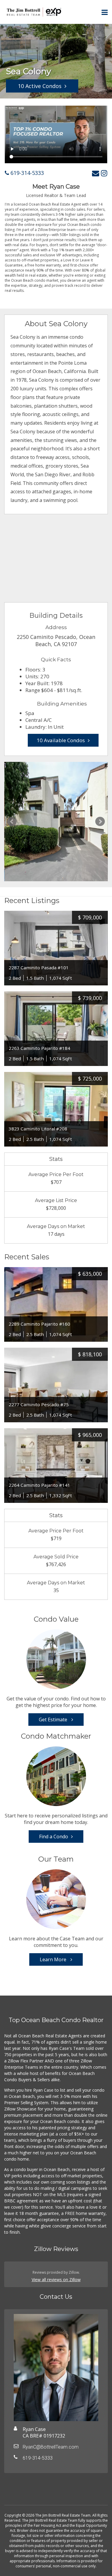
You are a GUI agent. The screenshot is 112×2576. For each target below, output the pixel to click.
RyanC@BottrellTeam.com (51, 2447)
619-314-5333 (26, 173)
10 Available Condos (61, 740)
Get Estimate (54, 1720)
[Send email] (96, 173)
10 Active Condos (40, 86)
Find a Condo (54, 1837)
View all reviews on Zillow (56, 2280)
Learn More (54, 1959)
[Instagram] (104, 173)
